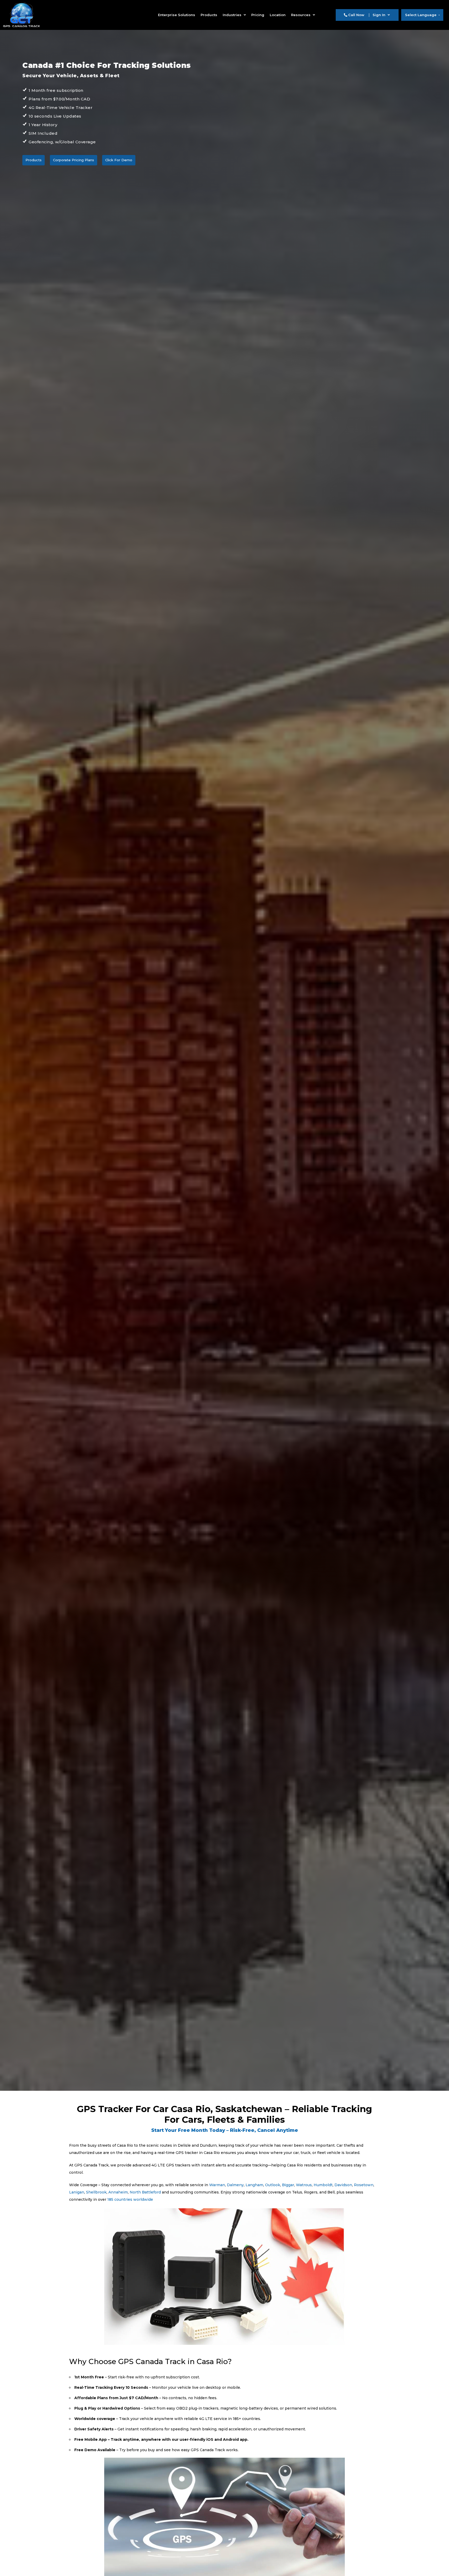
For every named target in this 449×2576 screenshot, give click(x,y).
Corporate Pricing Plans (74, 160)
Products (209, 15)
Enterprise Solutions (177, 15)
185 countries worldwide (130, 2199)
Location (278, 15)
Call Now (356, 15)
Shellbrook (96, 2192)
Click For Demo (119, 160)
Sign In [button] (379, 15)
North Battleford (145, 2192)
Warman (217, 2185)
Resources (301, 15)
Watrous (304, 2185)
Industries (233, 15)
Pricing (258, 15)
